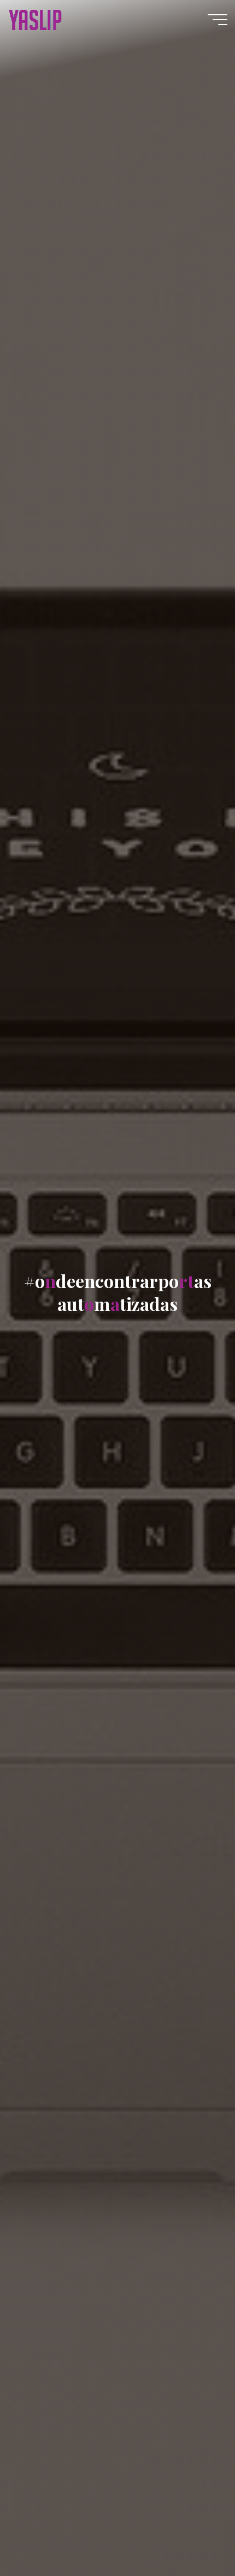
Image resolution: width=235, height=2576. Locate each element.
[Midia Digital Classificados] (35, 19)
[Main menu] (218, 20)
